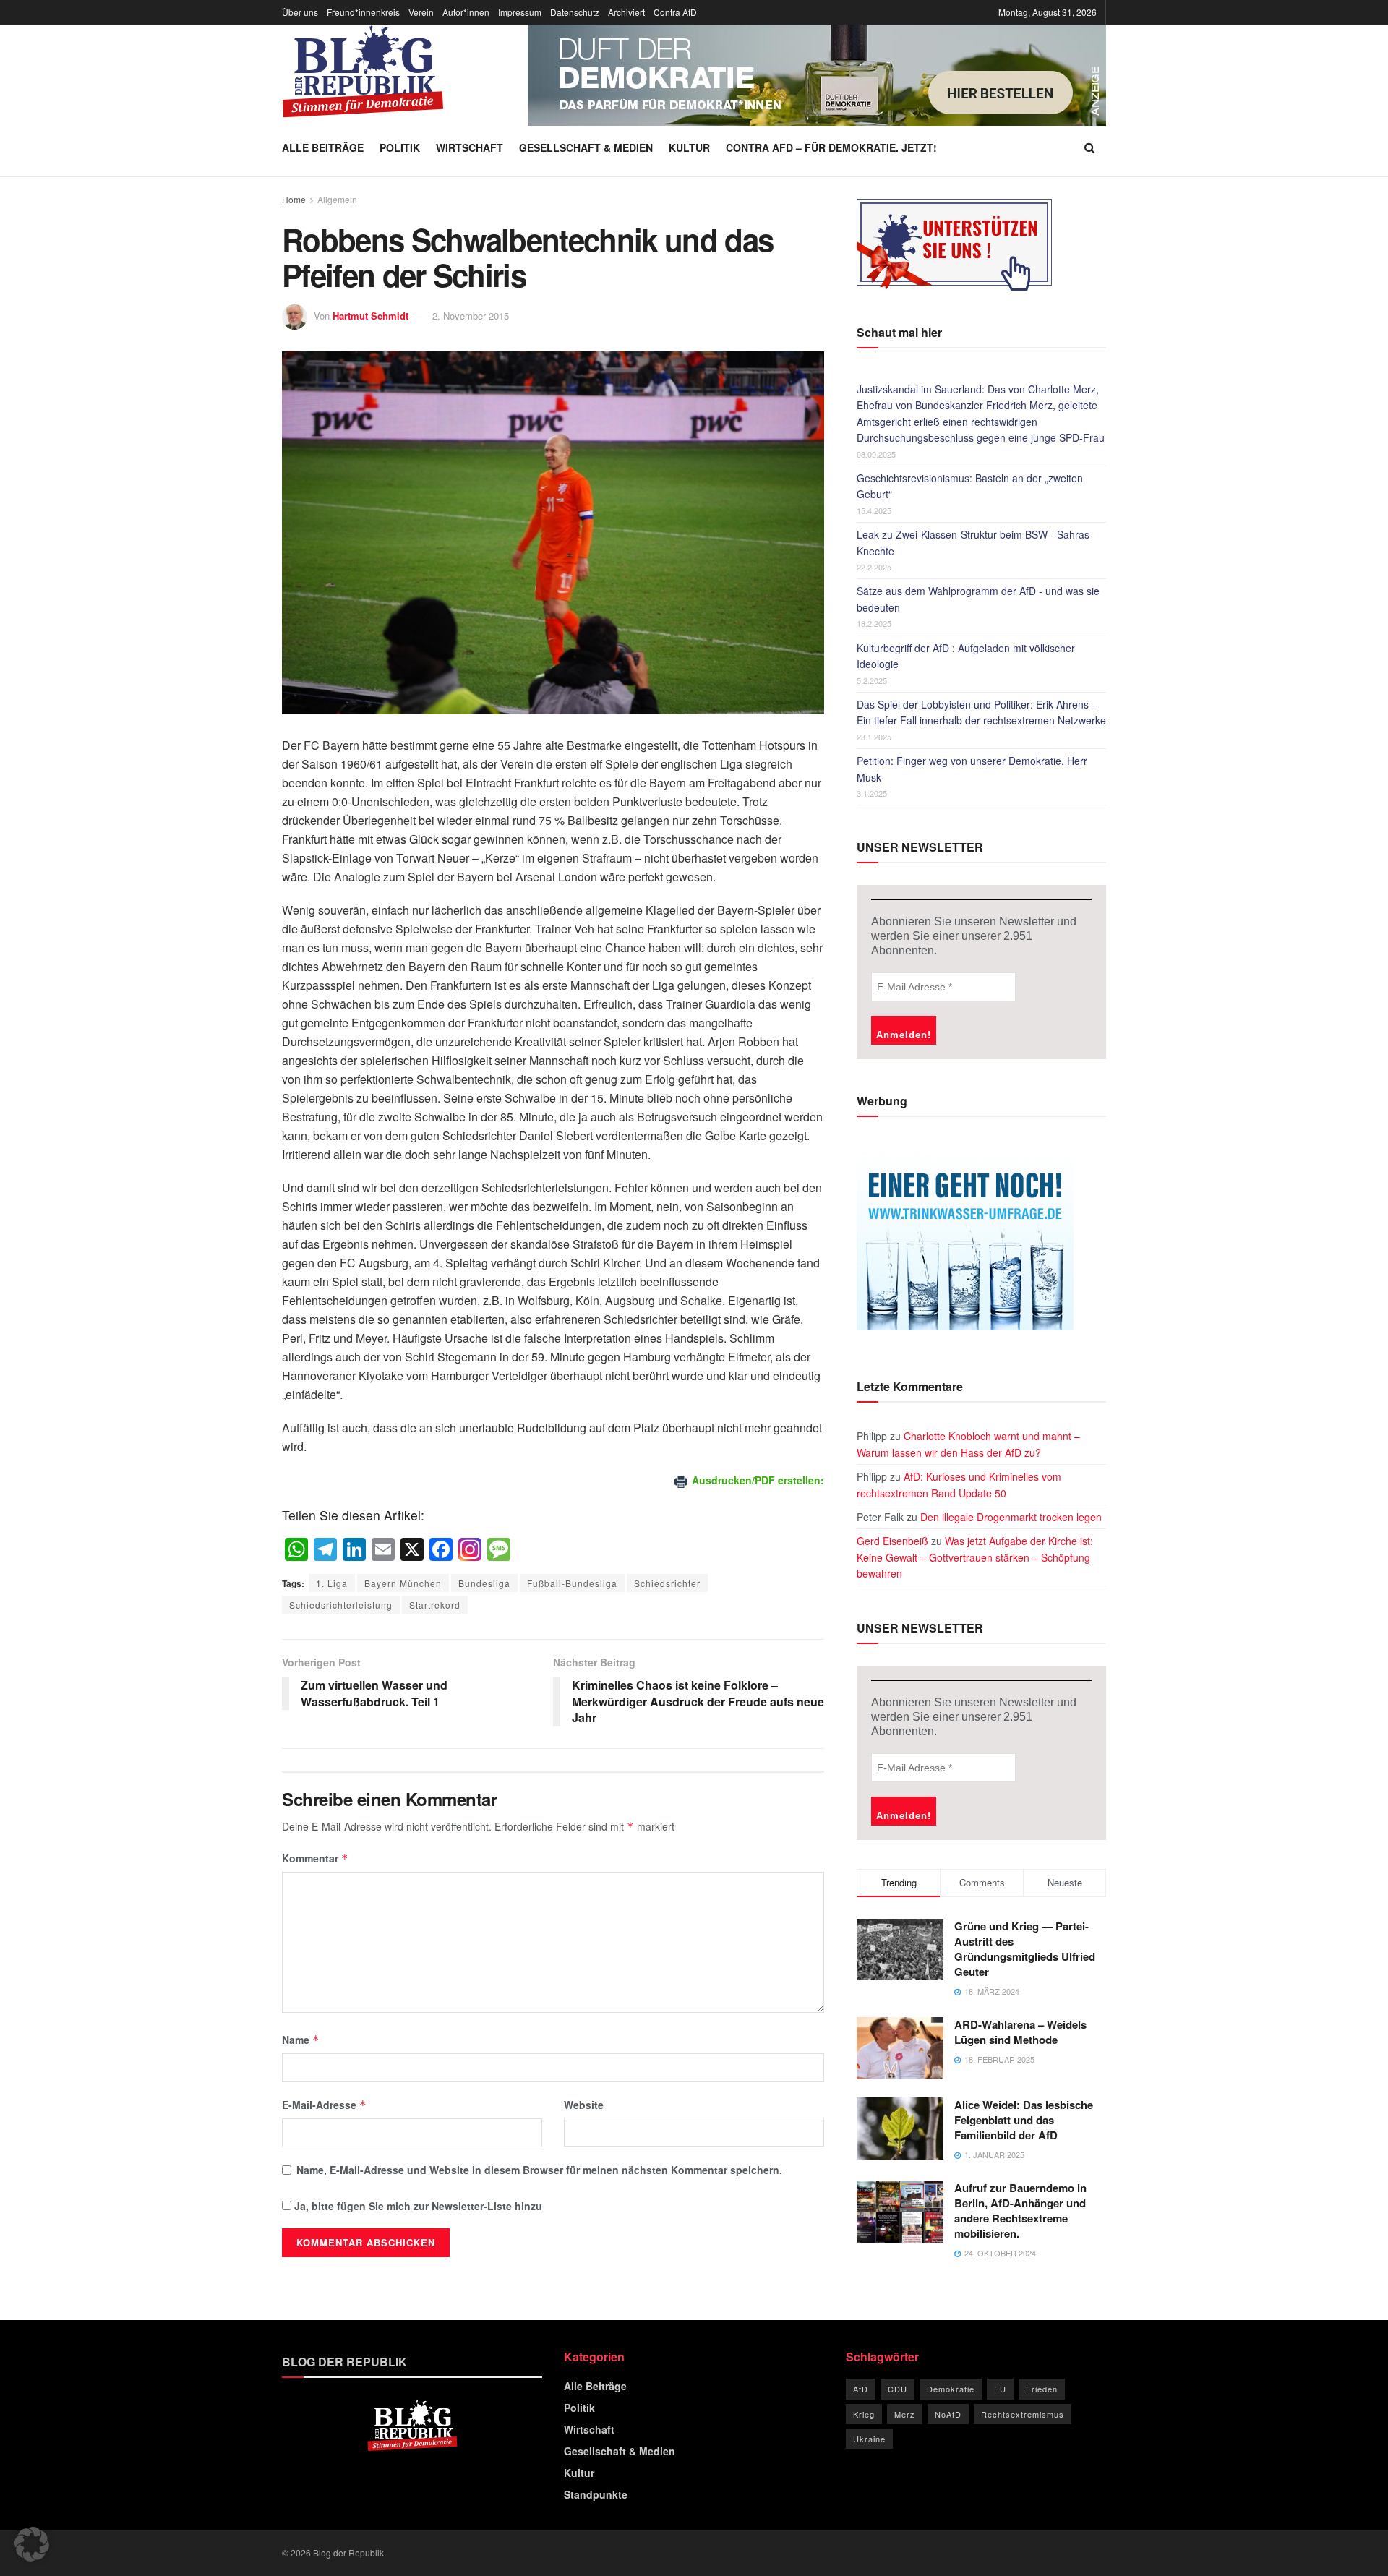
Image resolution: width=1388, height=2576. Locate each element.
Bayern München (403, 1583)
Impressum (520, 12)
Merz (905, 2414)
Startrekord (435, 1605)
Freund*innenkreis (363, 12)
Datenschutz (575, 12)
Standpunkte (596, 2494)
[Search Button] (1090, 147)
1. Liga (332, 1583)
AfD (861, 2389)
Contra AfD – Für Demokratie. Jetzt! (831, 147)
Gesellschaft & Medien (586, 147)
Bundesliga (484, 1583)
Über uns (300, 12)
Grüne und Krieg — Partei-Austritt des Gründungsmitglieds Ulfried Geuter (1025, 1949)
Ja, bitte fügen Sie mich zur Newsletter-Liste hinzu (417, 2206)
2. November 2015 (471, 316)
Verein (421, 12)
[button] (32, 2544)
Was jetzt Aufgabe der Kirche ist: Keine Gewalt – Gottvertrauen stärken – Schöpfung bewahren (975, 1557)
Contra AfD (675, 12)
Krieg (864, 2414)
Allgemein (337, 199)
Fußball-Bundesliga (572, 1583)
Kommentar (315, 1858)
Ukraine (869, 2439)
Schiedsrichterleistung (341, 1605)
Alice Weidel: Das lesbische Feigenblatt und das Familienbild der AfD (1024, 2120)
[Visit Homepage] (363, 72)
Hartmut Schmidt (370, 316)
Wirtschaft (470, 147)
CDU (898, 2389)
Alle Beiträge (323, 147)
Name (301, 2040)
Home (294, 199)
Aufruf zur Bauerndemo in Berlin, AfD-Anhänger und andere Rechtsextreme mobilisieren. (1020, 2211)
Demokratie (951, 2389)
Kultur (689, 147)
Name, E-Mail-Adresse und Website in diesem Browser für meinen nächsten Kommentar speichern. (539, 2170)
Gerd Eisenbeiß (892, 1541)
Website (584, 2105)
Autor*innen (466, 12)
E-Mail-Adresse (324, 2105)
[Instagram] (470, 1550)
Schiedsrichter (667, 1583)
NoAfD (948, 2414)
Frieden (1042, 2389)
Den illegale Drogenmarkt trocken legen (1011, 1517)
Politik (400, 147)
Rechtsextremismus (1023, 2414)
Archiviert (626, 12)
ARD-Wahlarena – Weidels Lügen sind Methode (1020, 2032)
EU (1000, 2389)
